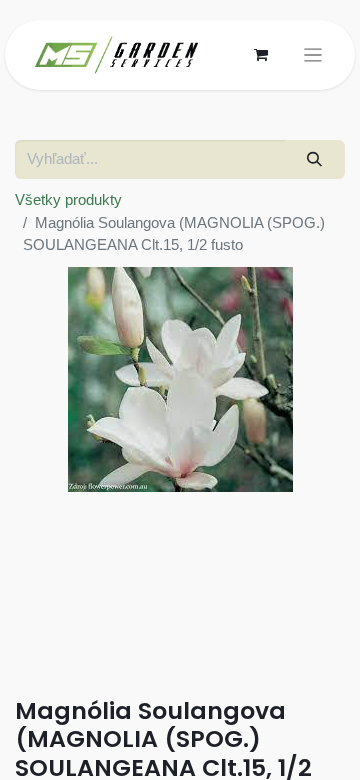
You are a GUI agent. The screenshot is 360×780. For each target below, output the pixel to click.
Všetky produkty (68, 199)
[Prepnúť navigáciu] (313, 55)
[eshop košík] (261, 55)
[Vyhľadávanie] (315, 159)
